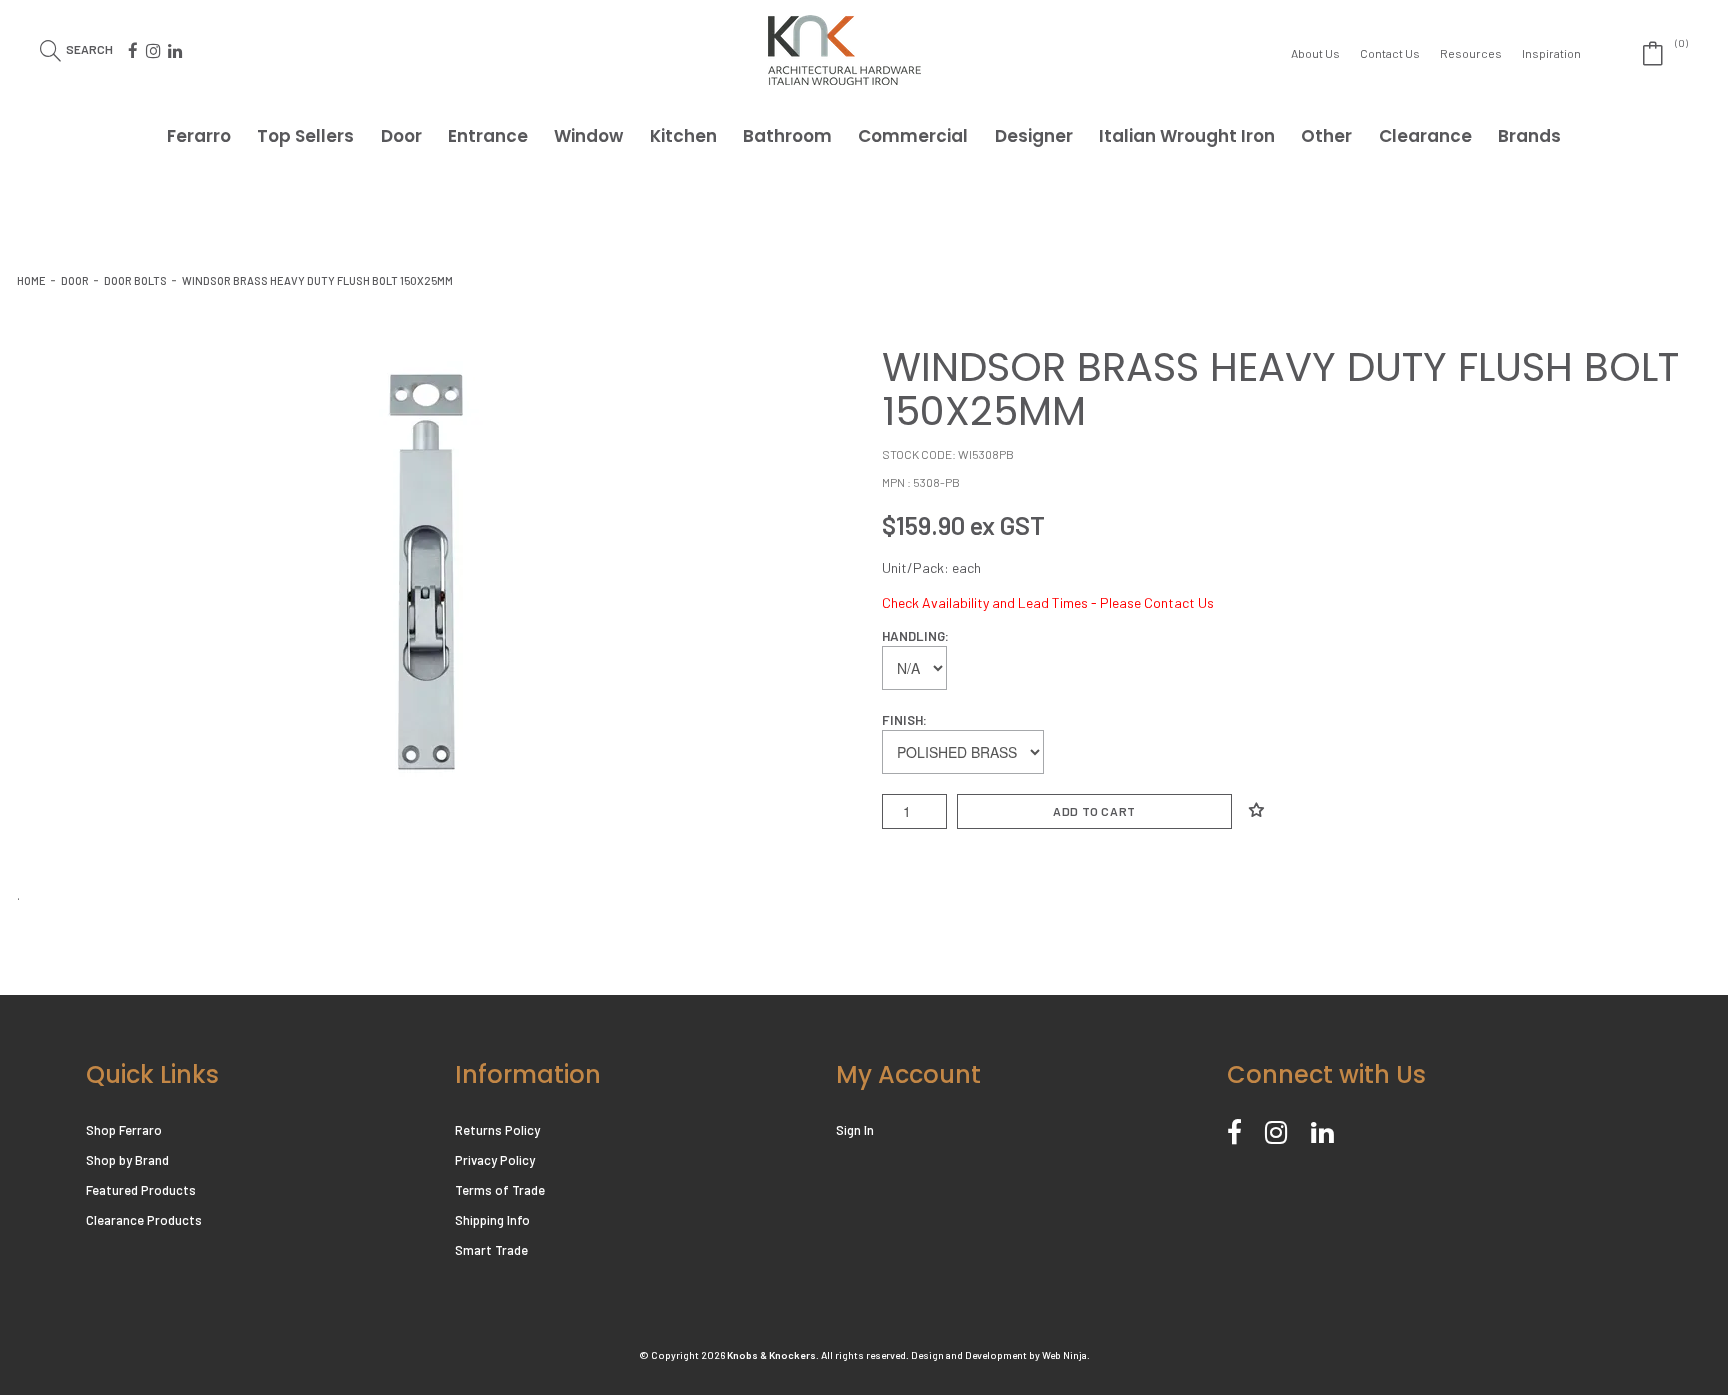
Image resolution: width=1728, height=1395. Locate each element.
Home (31, 280)
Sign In (855, 1130)
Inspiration (1551, 53)
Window (588, 136)
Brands (1529, 136)
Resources (1471, 53)
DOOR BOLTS (135, 280)
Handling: (915, 636)
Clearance (1425, 136)
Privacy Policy (495, 1160)
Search (89, 48)
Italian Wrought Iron (1187, 136)
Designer (1034, 136)
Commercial (913, 136)
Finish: (904, 720)
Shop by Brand (127, 1160)
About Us (1315, 53)
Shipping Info (492, 1220)
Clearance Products (144, 1220)
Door (401, 136)
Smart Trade (491, 1250)
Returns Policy (497, 1130)
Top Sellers (305, 136)
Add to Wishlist (1256, 810)
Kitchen (683, 136)
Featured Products (141, 1190)
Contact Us (1390, 53)
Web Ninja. (1066, 1355)
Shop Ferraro (124, 1130)
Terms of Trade (500, 1190)
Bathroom (787, 136)
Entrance (488, 136)
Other (1326, 136)
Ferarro (199, 136)
